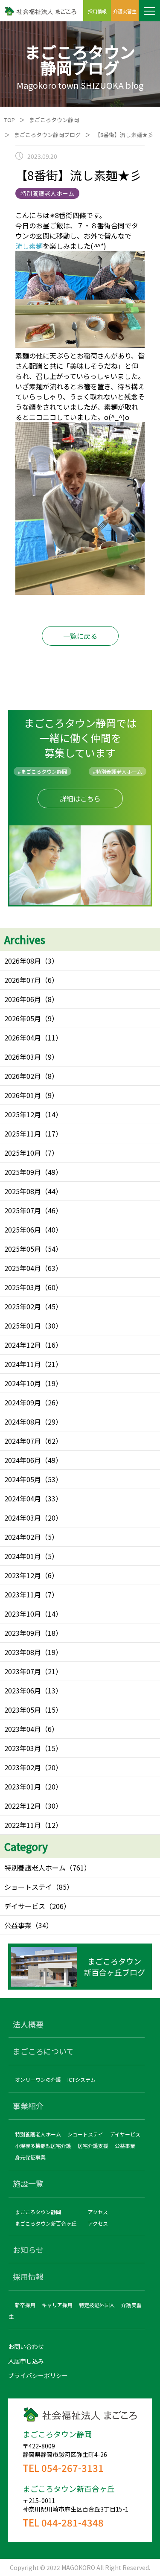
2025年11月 (23, 1134)
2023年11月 (23, 1594)
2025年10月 (23, 1153)
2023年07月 (23, 1671)
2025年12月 (23, 1114)
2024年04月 (23, 1498)
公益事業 (18, 1925)
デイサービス (25, 1906)
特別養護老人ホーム (35, 1868)
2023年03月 (23, 1748)
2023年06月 (23, 1690)
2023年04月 (23, 1729)
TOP (10, 120)
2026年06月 (23, 999)
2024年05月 (23, 1479)
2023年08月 (23, 1652)
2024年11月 (23, 1364)
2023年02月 (23, 1767)
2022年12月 (23, 1806)
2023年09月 (23, 1633)
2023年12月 (23, 1575)
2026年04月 (23, 1037)
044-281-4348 (73, 2522)
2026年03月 (23, 1057)
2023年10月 (23, 1614)
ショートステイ (28, 1887)
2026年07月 (23, 980)
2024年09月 (23, 1402)
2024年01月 (23, 1556)
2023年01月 (23, 1786)
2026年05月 (23, 1018)
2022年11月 (23, 1825)
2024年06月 (23, 1460)
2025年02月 (23, 1306)
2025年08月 (23, 1191)
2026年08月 (23, 961)
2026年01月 (23, 1095)
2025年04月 (23, 1268)
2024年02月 (23, 1537)
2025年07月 (23, 1210)
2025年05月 (23, 1249)
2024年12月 (23, 1345)
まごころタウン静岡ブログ (47, 135)
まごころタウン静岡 (54, 120)
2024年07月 (23, 1441)
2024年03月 (23, 1518)
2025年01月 (23, 1326)
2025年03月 (23, 1287)
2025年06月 (23, 1230)
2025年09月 (23, 1172)
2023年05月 (23, 1710)
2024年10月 (23, 1383)
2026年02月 (23, 1076)
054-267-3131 (73, 2468)
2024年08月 (23, 1422)
